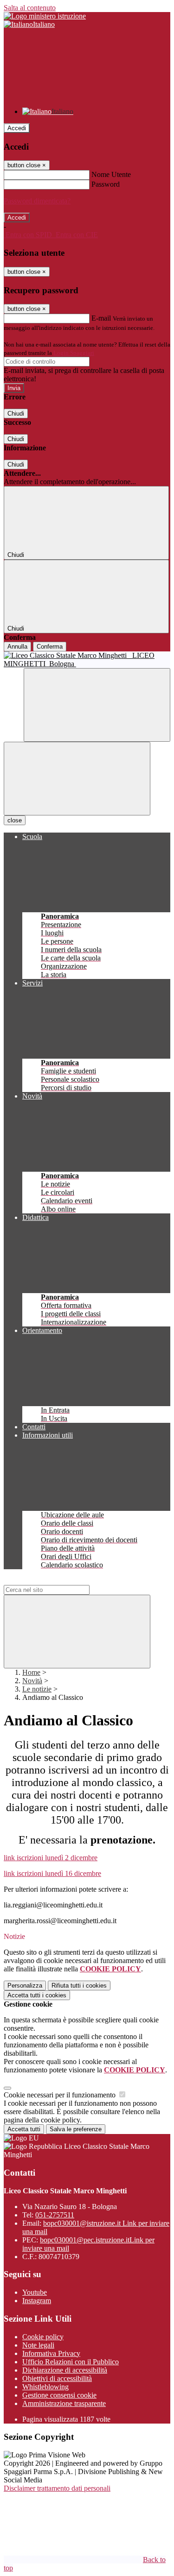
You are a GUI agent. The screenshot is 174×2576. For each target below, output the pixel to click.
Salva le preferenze (76, 2129)
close (15, 820)
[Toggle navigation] (77, 779)
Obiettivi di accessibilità (57, 2378)
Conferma (50, 647)
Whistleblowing (45, 2387)
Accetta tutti (37, 1995)
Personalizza (25, 1986)
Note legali (38, 2345)
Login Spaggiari (74, 353)
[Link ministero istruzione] (45, 16)
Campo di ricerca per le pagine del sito (60, 1581)
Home (31, 1672)
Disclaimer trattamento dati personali (57, 2488)
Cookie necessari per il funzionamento (61, 2095)
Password (106, 184)
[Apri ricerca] (97, 705)
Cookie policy (43, 2337)
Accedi (17, 128)
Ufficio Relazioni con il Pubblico (71, 2362)
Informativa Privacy (51, 2353)
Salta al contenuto (30, 8)
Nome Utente (111, 174)
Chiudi (16, 414)
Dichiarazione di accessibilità (65, 2370)
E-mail (101, 318)
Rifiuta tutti (79, 1986)
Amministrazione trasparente (64, 2403)
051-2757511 (55, 2215)
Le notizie (37, 1689)
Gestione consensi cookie (59, 2395)
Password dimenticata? (37, 201)
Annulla (17, 647)
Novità (32, 1681)
